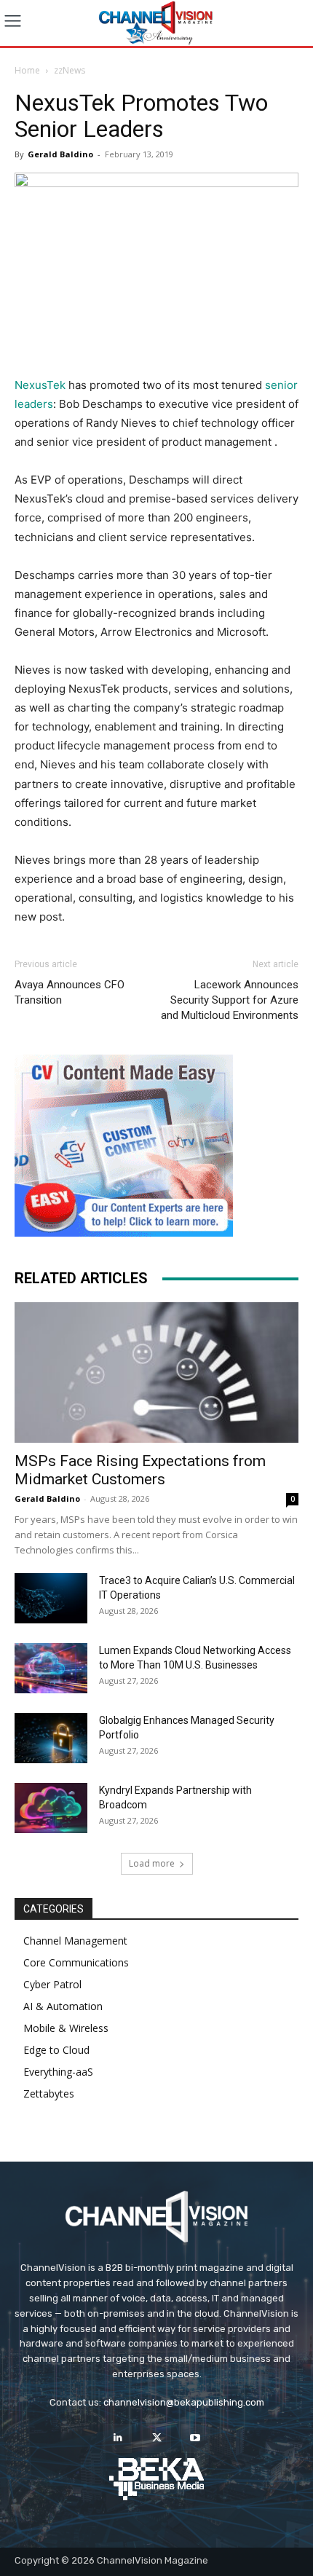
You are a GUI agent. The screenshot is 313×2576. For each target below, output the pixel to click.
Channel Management (75, 1941)
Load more (152, 1863)
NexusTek (40, 385)
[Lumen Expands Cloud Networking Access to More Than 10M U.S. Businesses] (51, 1668)
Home (27, 70)
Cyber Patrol (52, 1984)
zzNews (70, 70)
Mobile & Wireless (66, 2028)
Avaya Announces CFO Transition (70, 992)
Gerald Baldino (60, 154)
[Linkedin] (118, 2438)
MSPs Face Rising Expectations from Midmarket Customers (140, 1470)
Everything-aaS (58, 2072)
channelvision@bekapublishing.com (184, 2402)
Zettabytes (49, 2094)
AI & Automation (63, 2006)
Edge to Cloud (56, 2050)
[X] (156, 2438)
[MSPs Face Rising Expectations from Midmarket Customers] (156, 1372)
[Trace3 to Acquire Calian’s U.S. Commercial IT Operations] (51, 1598)
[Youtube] (195, 2438)
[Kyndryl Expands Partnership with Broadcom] (51, 1808)
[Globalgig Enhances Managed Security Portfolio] (51, 1738)
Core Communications (76, 1962)
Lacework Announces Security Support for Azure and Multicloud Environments (230, 1000)
